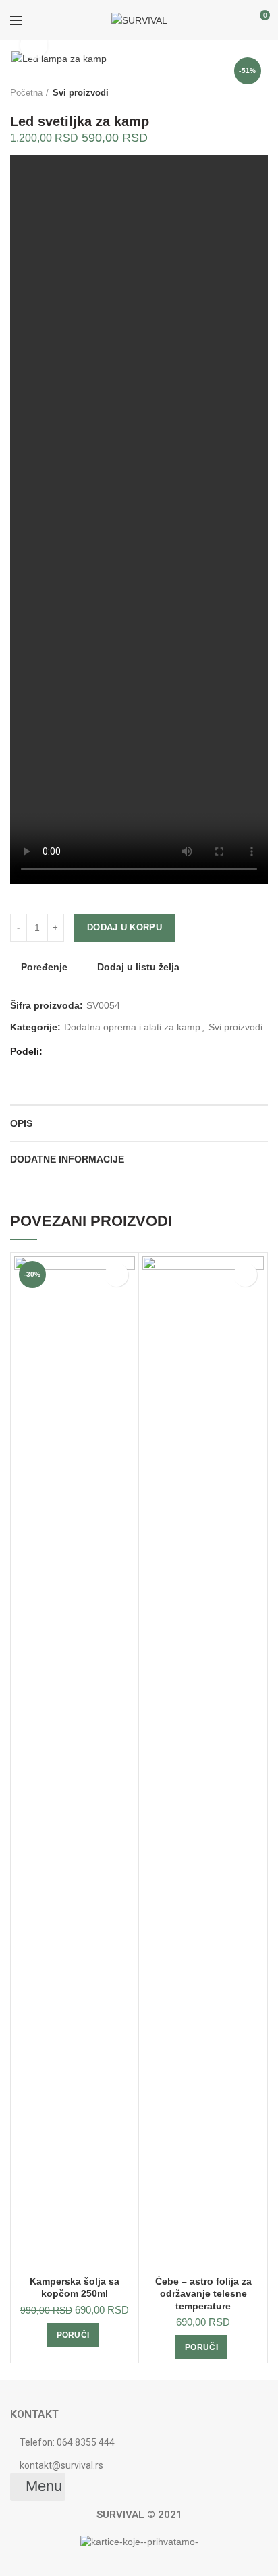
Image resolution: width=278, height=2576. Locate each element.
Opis (21, 1123)
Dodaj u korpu (124, 927)
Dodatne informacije (67, 1159)
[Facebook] (57, 1052)
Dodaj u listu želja (137, 967)
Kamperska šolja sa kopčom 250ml (75, 2287)
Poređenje (44, 967)
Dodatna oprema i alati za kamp (132, 1027)
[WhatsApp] (108, 1052)
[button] (38, 2487)
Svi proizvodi (81, 93)
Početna (26, 93)
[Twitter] (74, 1052)
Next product (261, 93)
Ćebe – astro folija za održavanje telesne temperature (203, 2293)
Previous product (234, 93)
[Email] (91, 1052)
